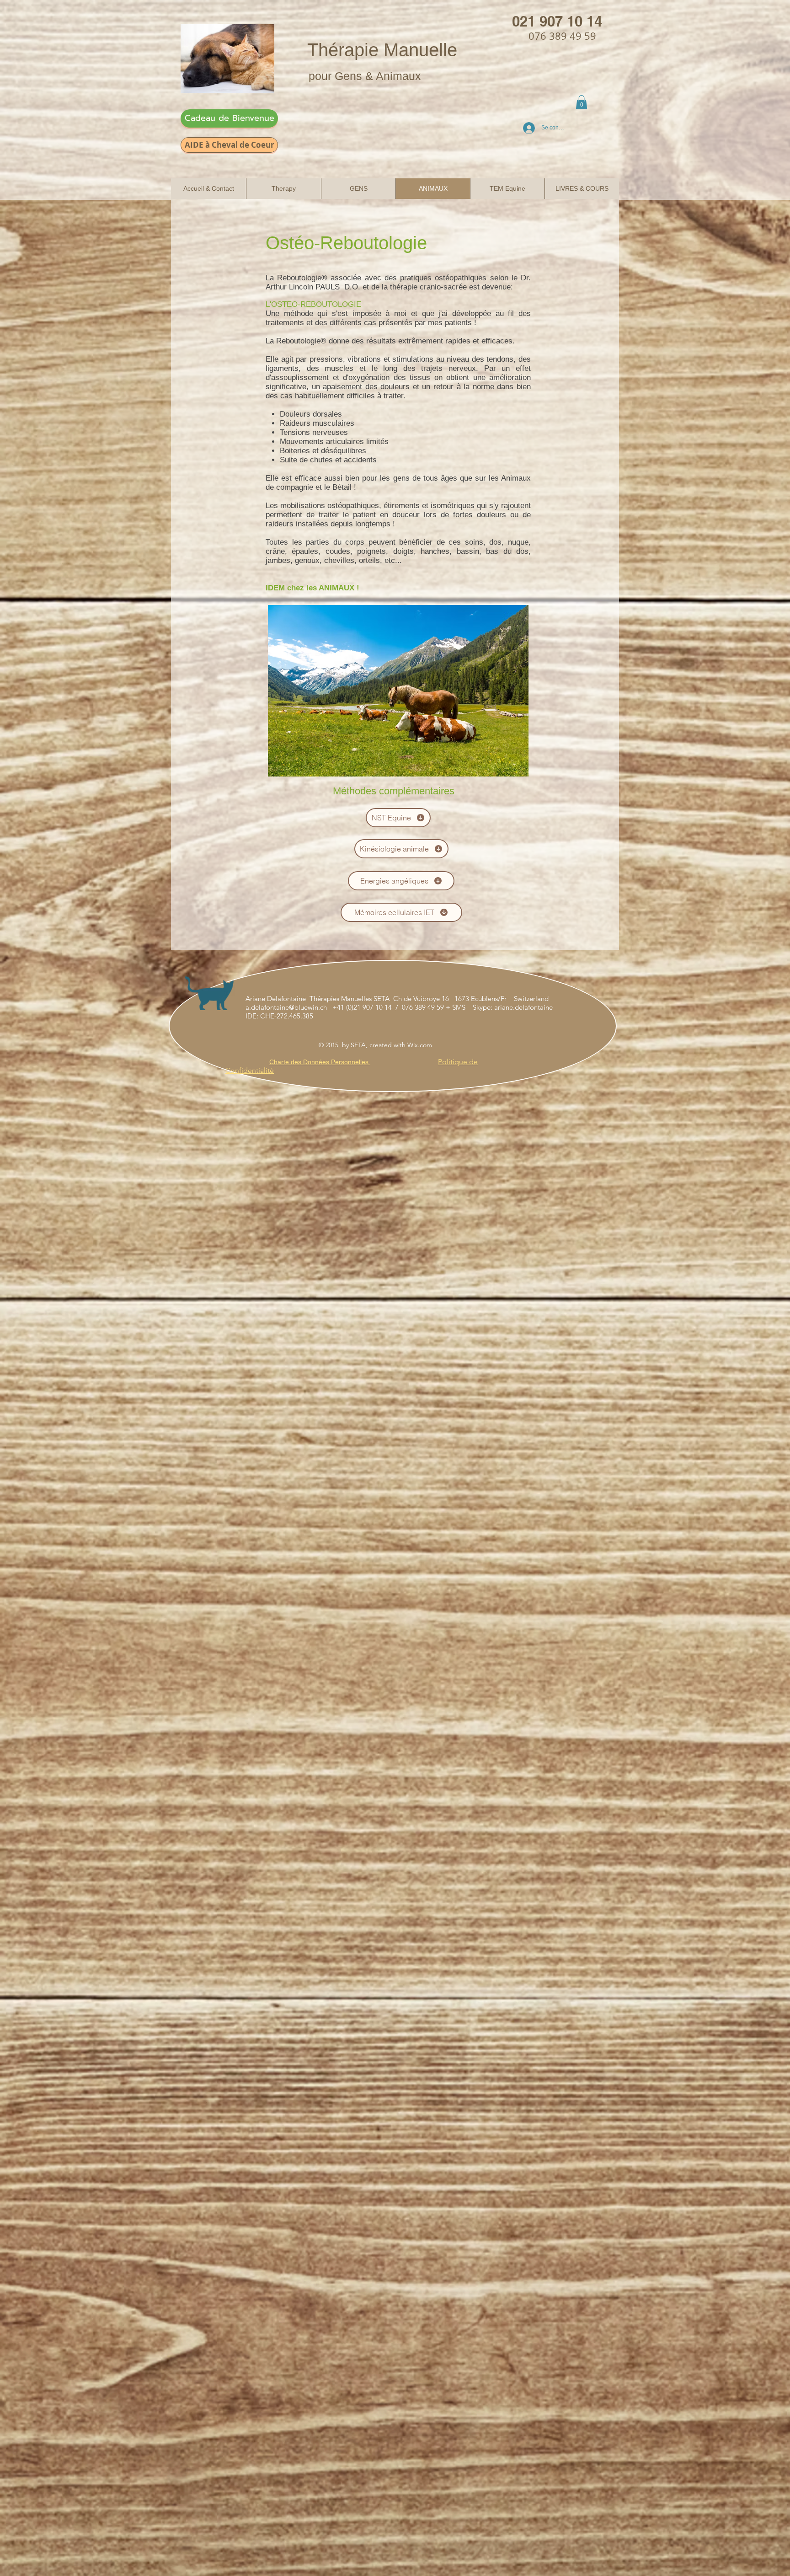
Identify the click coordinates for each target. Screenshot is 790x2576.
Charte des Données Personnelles (320, 1062)
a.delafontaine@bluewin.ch (286, 1007)
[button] (582, 102)
